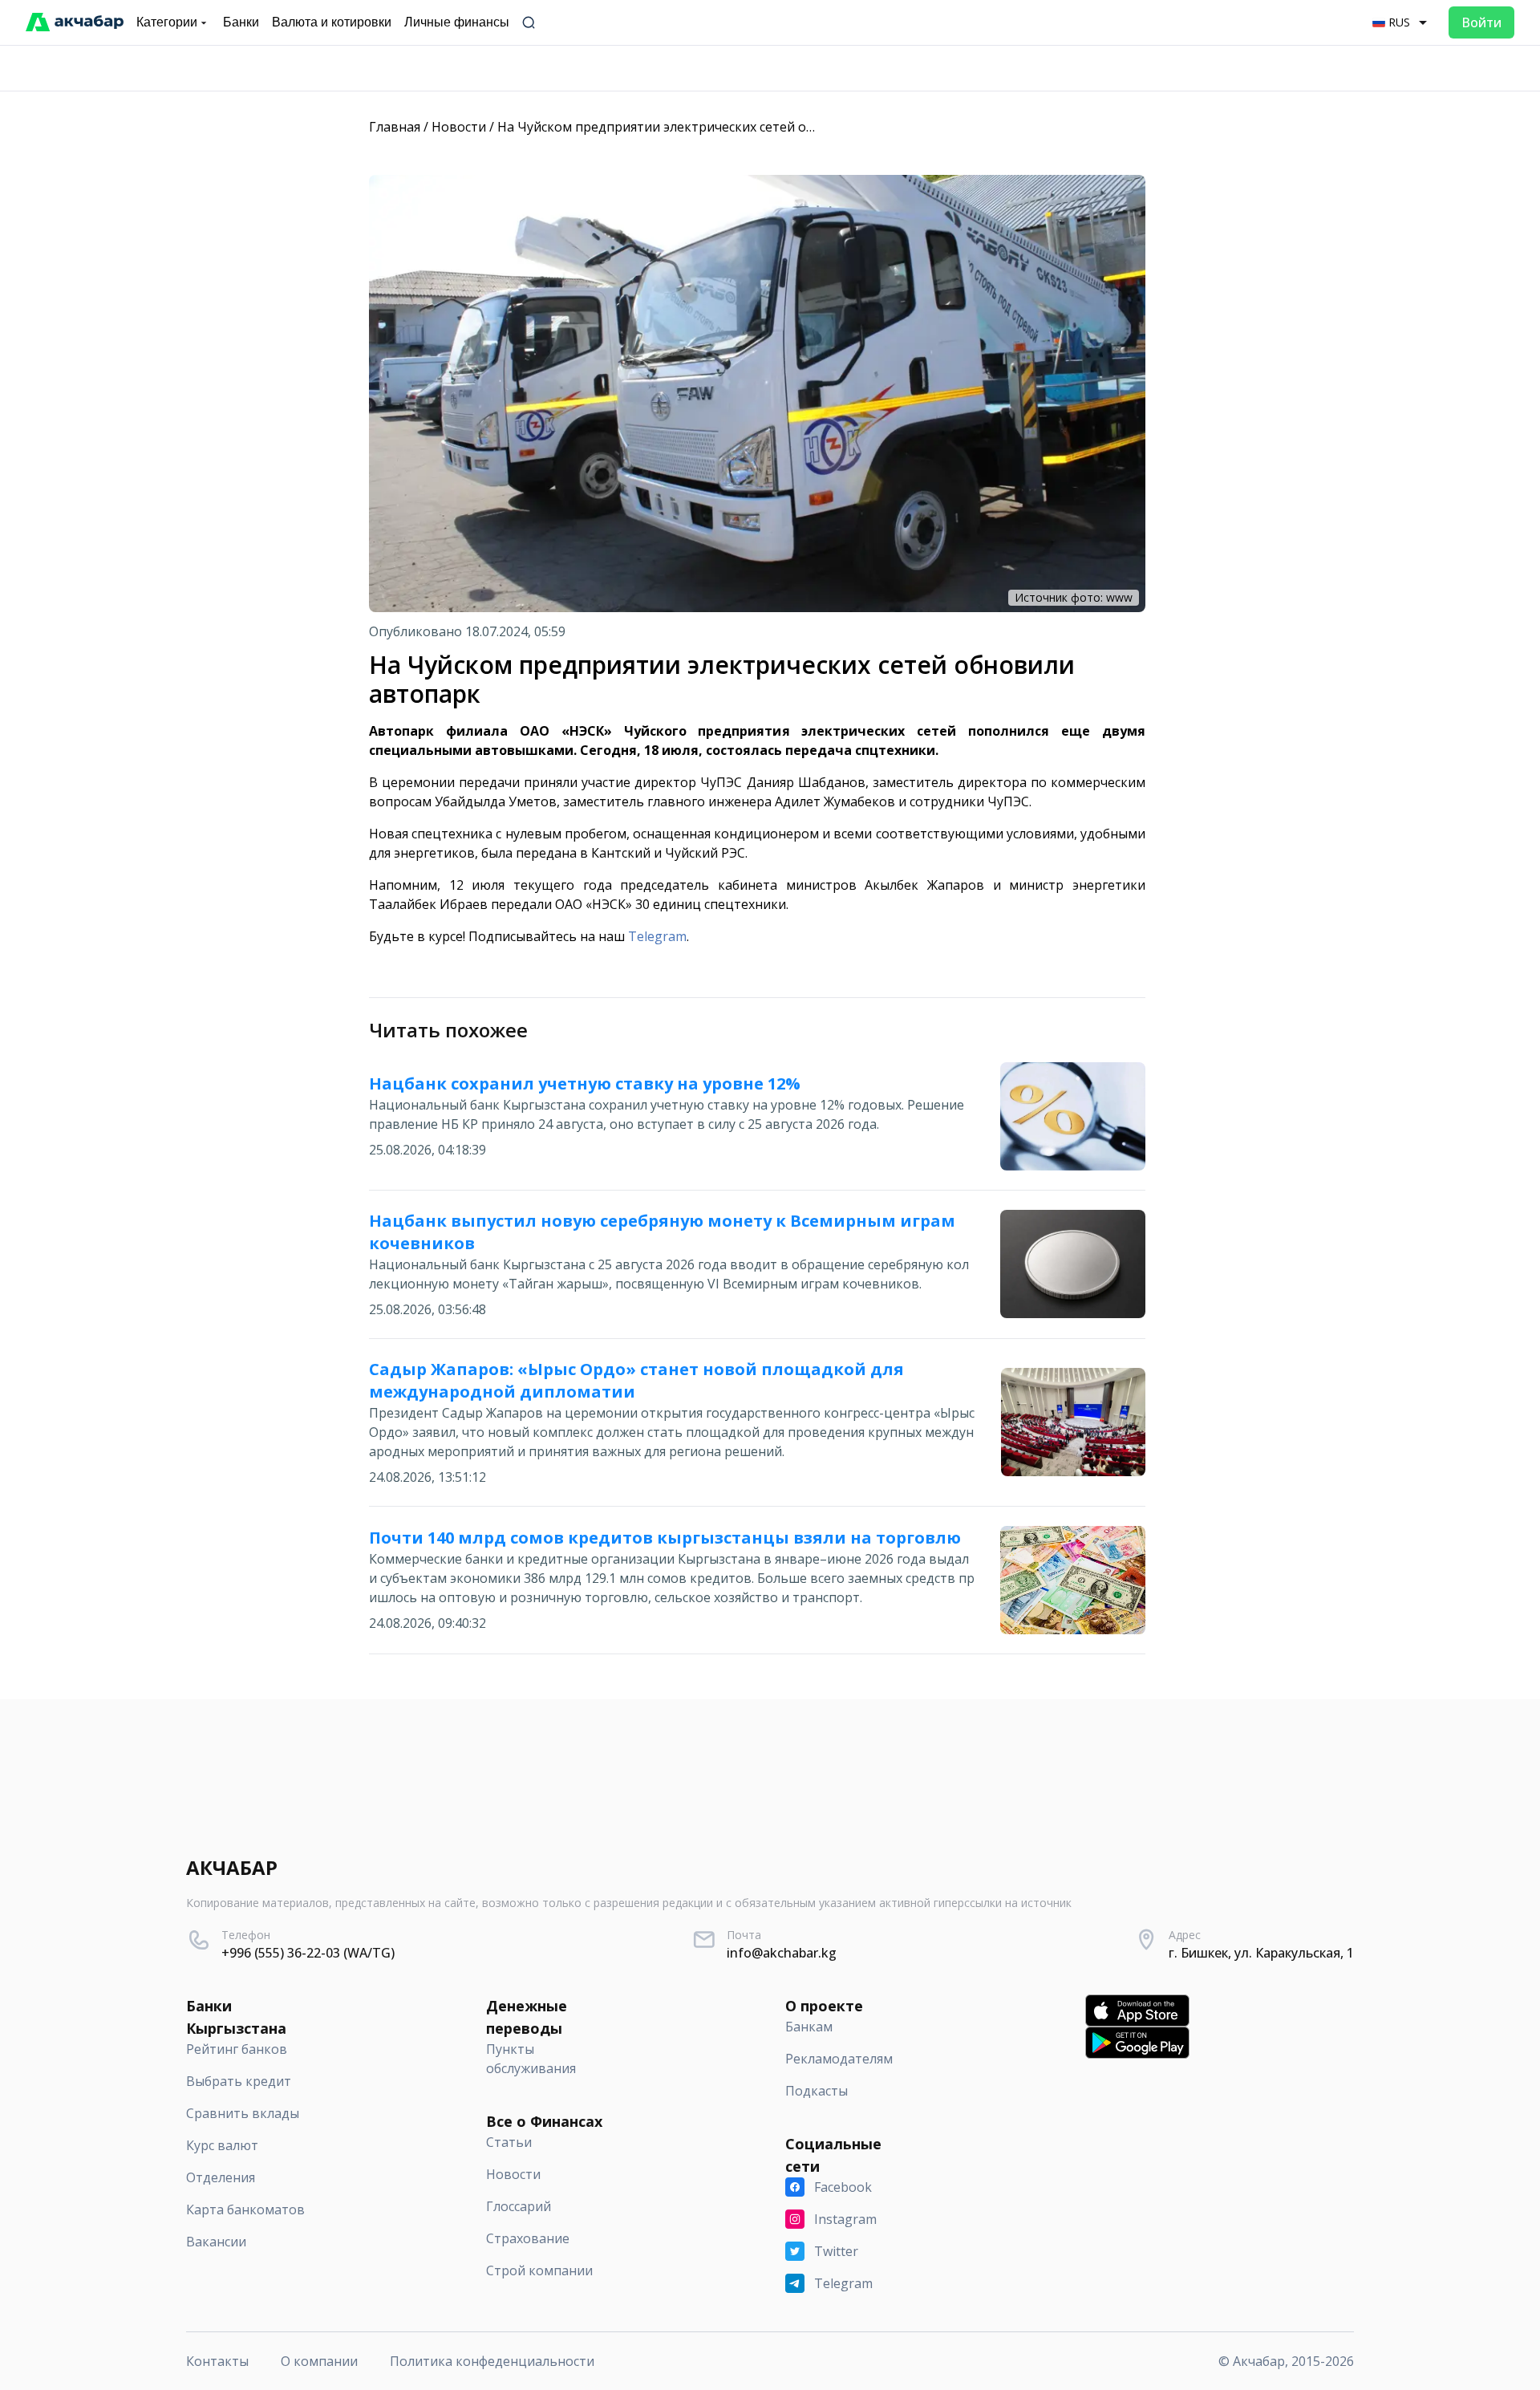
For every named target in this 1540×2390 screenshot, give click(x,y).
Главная (395, 127)
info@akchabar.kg (782, 1953)
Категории (167, 22)
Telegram (657, 936)
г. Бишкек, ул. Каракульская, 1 (1261, 1953)
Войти (1481, 22)
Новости (459, 127)
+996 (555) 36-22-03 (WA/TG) (308, 1953)
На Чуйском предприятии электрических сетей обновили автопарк (711, 127)
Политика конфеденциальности (492, 2361)
